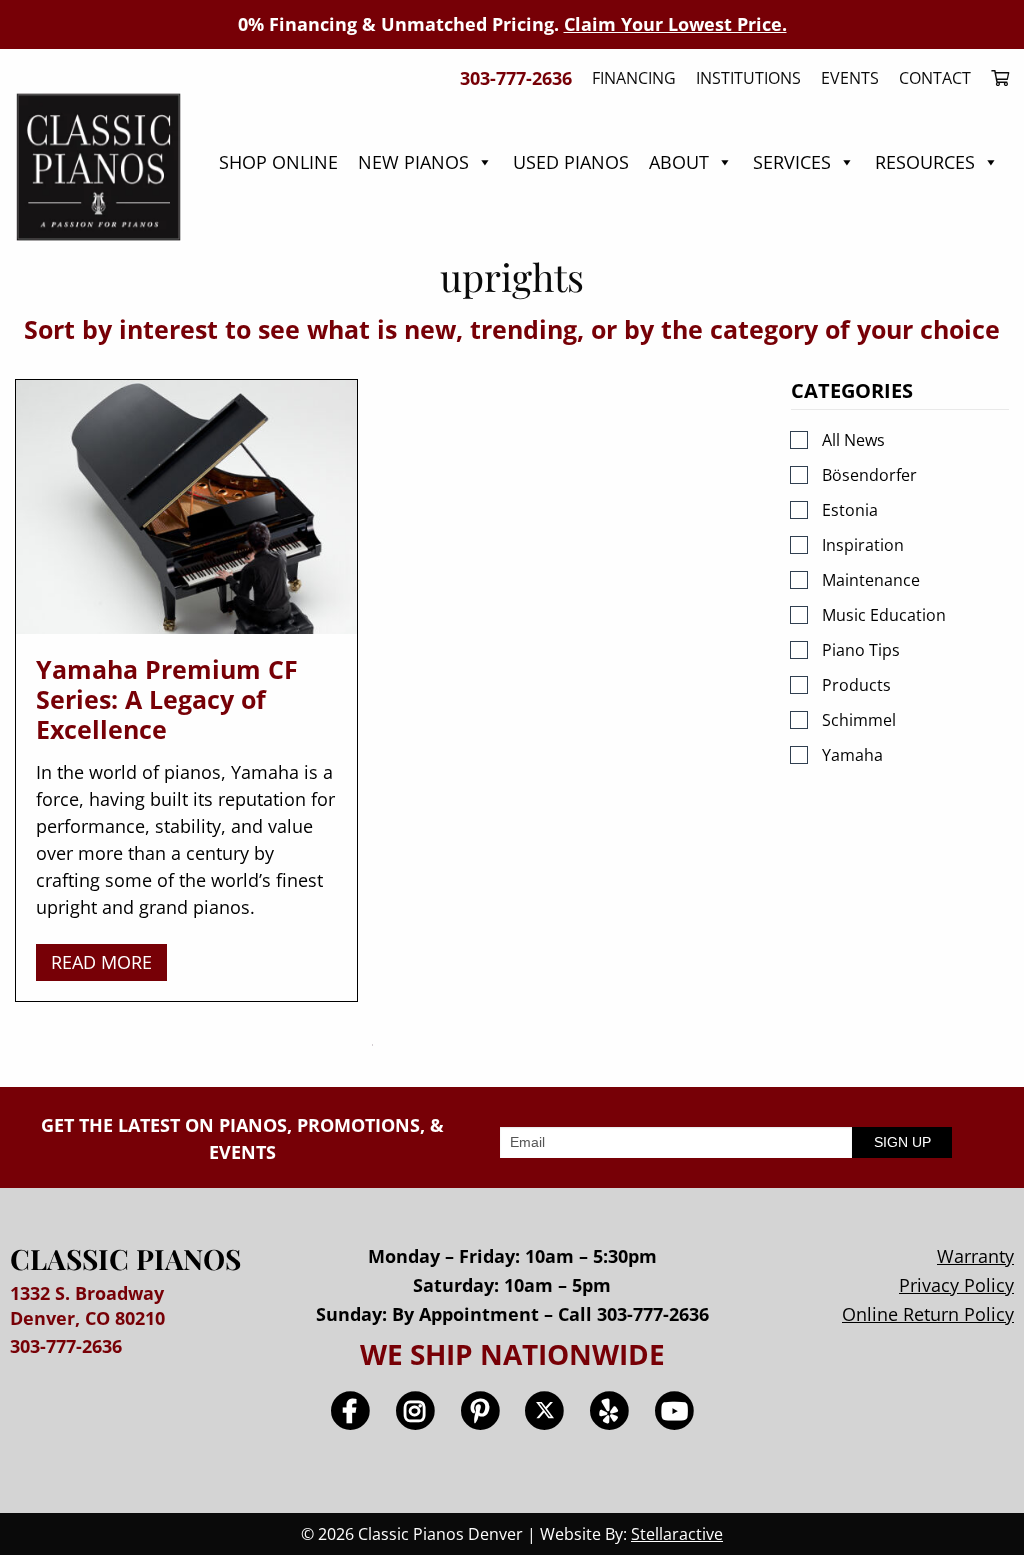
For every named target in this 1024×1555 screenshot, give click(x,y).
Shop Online (278, 162)
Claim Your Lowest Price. (675, 24)
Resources (925, 162)
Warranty (975, 1256)
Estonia (850, 510)
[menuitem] (995, 78)
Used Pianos (571, 162)
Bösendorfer (869, 475)
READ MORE (101, 962)
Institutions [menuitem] (748, 78)
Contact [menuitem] (935, 78)
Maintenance (871, 580)
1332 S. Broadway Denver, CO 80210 (87, 1305)
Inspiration (863, 545)
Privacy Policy (956, 1285)
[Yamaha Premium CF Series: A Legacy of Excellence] (186, 507)
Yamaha (852, 755)
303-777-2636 (66, 1346)
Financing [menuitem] (634, 78)
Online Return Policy (928, 1314)
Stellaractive (677, 1534)
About (679, 162)
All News (853, 440)
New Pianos (413, 162)
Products (856, 685)
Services (792, 162)
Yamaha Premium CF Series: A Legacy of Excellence (167, 699)
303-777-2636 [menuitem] (516, 78)
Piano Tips (861, 650)
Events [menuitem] (850, 78)
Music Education (884, 615)
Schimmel (859, 720)
